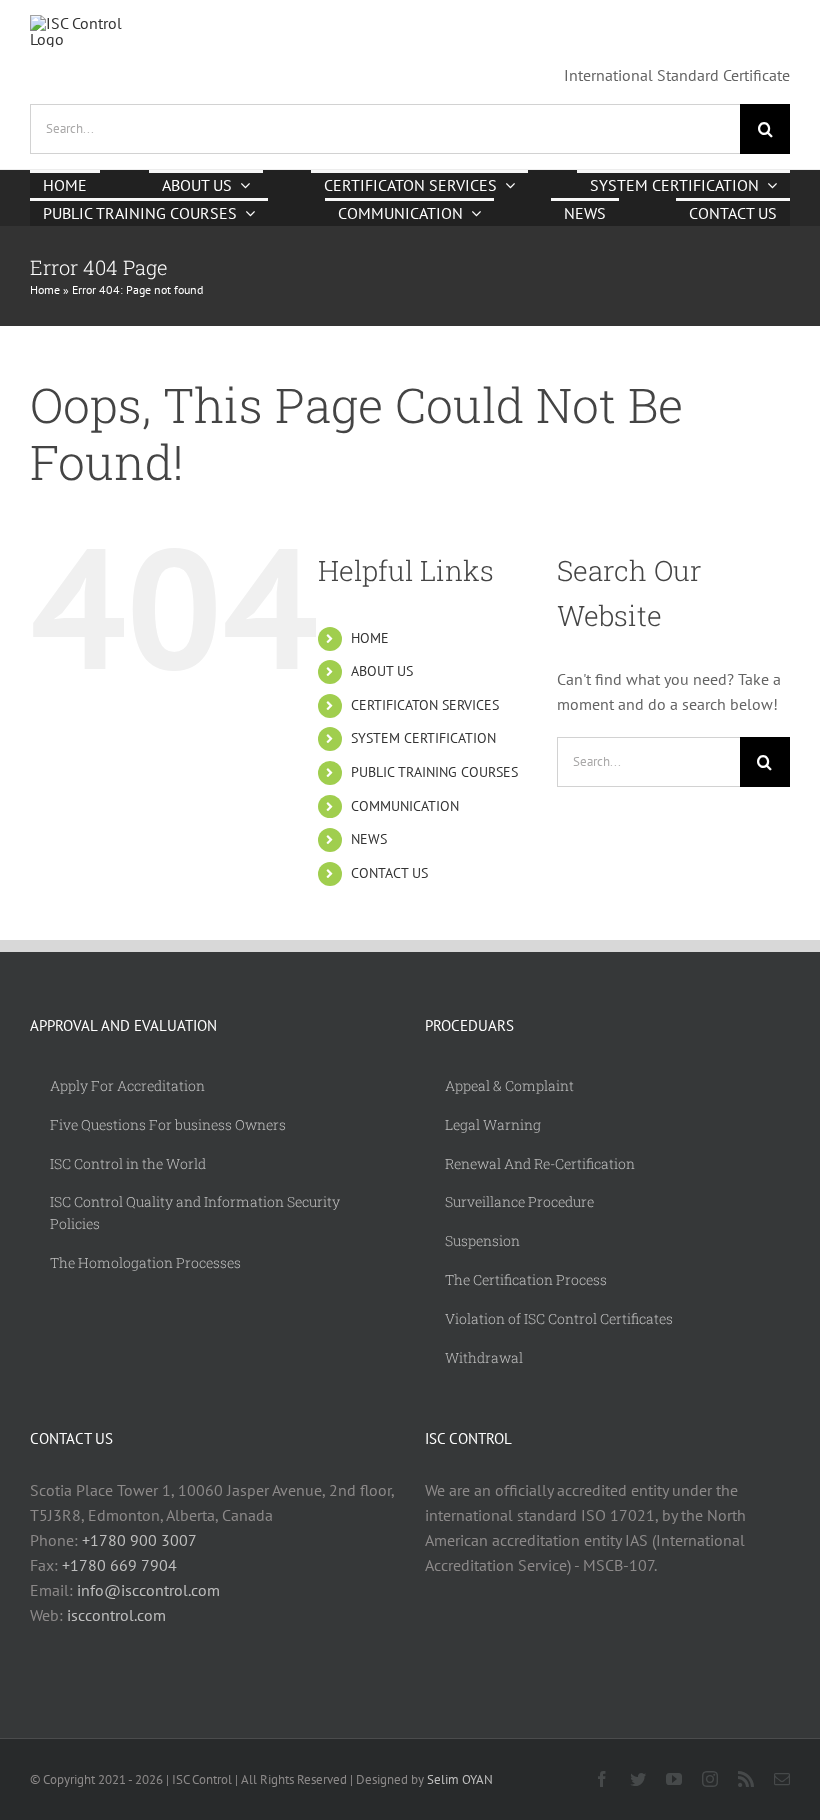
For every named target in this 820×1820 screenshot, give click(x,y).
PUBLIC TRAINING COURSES (434, 772)
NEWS (369, 839)
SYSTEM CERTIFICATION (423, 738)
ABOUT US (382, 671)
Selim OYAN (460, 1779)
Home (45, 289)
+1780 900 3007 (139, 1540)
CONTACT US (389, 873)
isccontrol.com (116, 1615)
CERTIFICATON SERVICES (425, 705)
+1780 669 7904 (119, 1565)
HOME (370, 638)
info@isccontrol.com (148, 1590)
